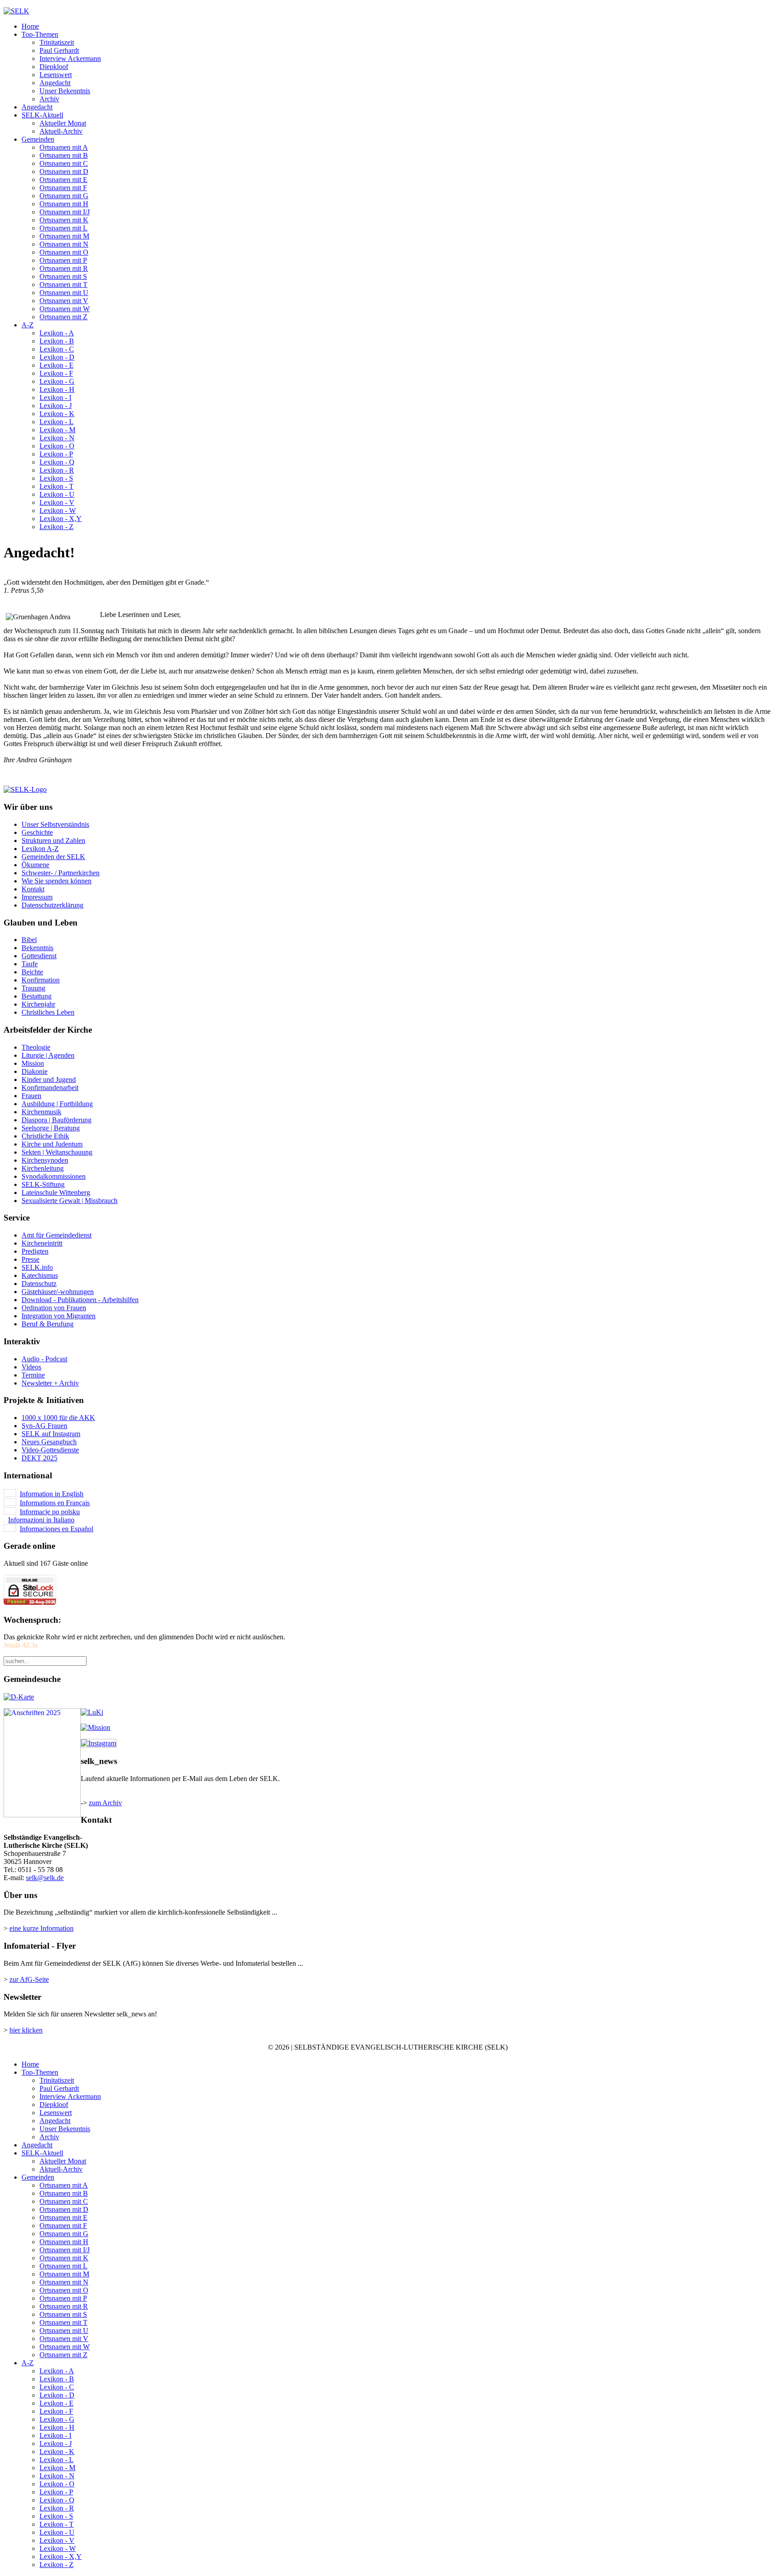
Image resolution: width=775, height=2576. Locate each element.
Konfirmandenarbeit (50, 1088)
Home (30, 26)
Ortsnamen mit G (64, 196)
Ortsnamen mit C (64, 163)
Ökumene (35, 865)
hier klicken (26, 2030)
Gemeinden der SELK (53, 857)
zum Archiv (105, 1803)
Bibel (29, 940)
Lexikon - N (57, 438)
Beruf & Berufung (48, 1324)
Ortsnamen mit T (63, 285)
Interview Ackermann (70, 59)
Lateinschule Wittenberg (56, 1192)
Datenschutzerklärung (52, 905)
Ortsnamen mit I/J (65, 212)
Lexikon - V (57, 502)
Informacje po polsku (50, 1512)
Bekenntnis (37, 948)
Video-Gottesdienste (50, 1450)
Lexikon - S (56, 478)
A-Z (28, 325)
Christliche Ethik (45, 1136)
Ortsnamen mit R (64, 268)
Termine (33, 1375)
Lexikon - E (57, 365)
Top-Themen (40, 34)
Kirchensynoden (45, 1160)
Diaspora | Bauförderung (57, 1120)
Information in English (52, 1494)
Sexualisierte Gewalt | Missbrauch (70, 1201)
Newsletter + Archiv (50, 1383)
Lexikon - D (57, 357)
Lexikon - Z (57, 527)
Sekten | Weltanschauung (57, 1152)
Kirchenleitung (43, 1168)
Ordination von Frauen (54, 1308)
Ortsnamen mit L (63, 228)
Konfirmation (41, 980)
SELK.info (37, 1267)
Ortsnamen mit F (63, 188)
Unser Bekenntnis (65, 91)
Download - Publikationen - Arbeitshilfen (80, 1300)
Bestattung (37, 996)
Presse (30, 1259)
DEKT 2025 (39, 1458)
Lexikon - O (57, 446)
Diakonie (35, 1071)
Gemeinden (38, 139)
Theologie (36, 1047)
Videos (31, 1367)
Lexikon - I (55, 397)
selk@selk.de (45, 1878)
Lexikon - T (57, 486)
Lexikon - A (57, 333)
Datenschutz (39, 1284)
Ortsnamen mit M (64, 236)
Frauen (31, 1096)
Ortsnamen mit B (64, 155)
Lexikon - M (57, 430)
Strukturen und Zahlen (53, 841)
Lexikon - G (57, 381)
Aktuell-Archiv (61, 131)
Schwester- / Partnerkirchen (61, 873)
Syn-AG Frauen (44, 1426)
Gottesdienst (39, 956)
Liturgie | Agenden (48, 1055)
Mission (33, 1063)
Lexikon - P (56, 454)
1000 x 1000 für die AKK (58, 1418)
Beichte (32, 972)
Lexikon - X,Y (61, 519)
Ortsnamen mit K (64, 220)
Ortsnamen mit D (64, 172)
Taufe (30, 964)
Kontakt (33, 889)
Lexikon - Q (57, 462)
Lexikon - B (57, 341)
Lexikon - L (57, 422)
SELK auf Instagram (51, 1434)
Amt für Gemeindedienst (57, 1235)
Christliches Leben (48, 1012)
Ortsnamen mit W (65, 309)
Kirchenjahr (38, 1004)
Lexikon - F (56, 373)
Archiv (49, 99)
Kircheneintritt (42, 1243)
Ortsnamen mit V (64, 301)
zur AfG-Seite (29, 1979)
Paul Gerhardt (59, 50)
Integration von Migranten (59, 1316)
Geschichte (37, 832)
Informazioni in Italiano (41, 1520)
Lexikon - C (57, 349)
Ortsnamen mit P (63, 260)
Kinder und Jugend (49, 1079)
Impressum (37, 897)
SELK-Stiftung (43, 1184)
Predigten (35, 1251)
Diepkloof (54, 67)
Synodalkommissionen (54, 1176)
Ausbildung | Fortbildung (57, 1104)
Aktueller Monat (63, 123)
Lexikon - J (56, 406)
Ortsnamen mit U (64, 293)
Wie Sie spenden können (57, 881)
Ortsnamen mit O (64, 252)
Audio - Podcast (44, 1359)
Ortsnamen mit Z (63, 317)
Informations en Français (55, 1503)
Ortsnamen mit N (64, 244)
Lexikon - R (57, 470)
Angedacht (55, 83)
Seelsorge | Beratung (51, 1128)
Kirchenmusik (41, 1112)
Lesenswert (56, 75)
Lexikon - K (57, 414)
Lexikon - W (58, 510)
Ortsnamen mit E (63, 180)
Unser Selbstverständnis (55, 824)
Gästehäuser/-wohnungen (58, 1292)
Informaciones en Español (57, 1529)
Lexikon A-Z (40, 849)
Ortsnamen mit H (64, 204)
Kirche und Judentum (52, 1144)
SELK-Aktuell (42, 115)
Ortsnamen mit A (64, 147)
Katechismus (40, 1275)
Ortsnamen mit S (63, 276)
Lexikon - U (57, 494)
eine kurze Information (41, 1928)
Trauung (33, 988)
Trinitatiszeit (57, 42)
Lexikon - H (57, 389)
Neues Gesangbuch (49, 1442)
